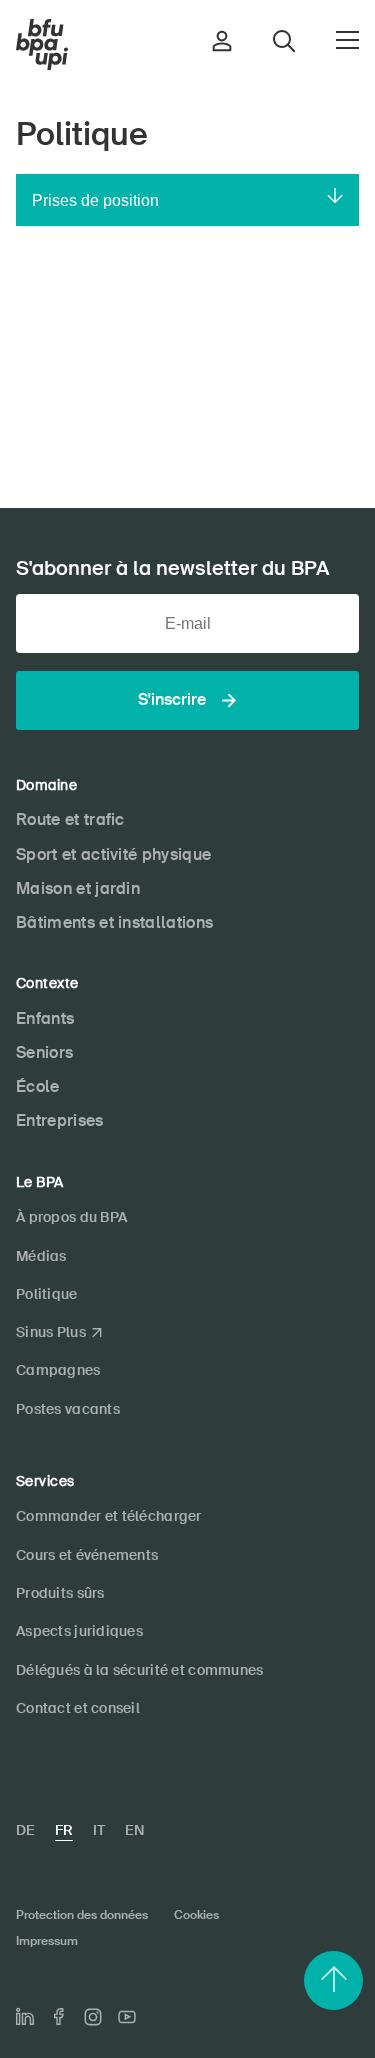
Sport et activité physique (113, 854)
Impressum (47, 1941)
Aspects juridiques (79, 1631)
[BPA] (42, 45)
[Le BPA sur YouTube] (127, 2017)
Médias (41, 1256)
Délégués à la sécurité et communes (140, 1670)
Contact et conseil (78, 1708)
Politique (47, 1294)
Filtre (187, 318)
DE (25, 1830)
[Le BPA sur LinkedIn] (25, 2017)
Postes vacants (68, 1409)
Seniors (44, 1052)
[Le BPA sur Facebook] (59, 2016)
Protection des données (82, 1915)
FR (64, 1830)
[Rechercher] (341, 374)
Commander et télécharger (109, 1516)
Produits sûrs (60, 1593)
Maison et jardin (78, 888)
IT (99, 1830)
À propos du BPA (71, 1217)
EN (134, 1830)
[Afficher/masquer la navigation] (347, 40)
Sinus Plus (51, 1332)
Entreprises (60, 1120)
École (38, 1086)
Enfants (45, 1018)
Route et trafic (70, 819)
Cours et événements (87, 1555)
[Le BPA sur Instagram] (93, 2017)
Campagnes (58, 1370)
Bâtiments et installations (114, 922)
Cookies (196, 1915)
